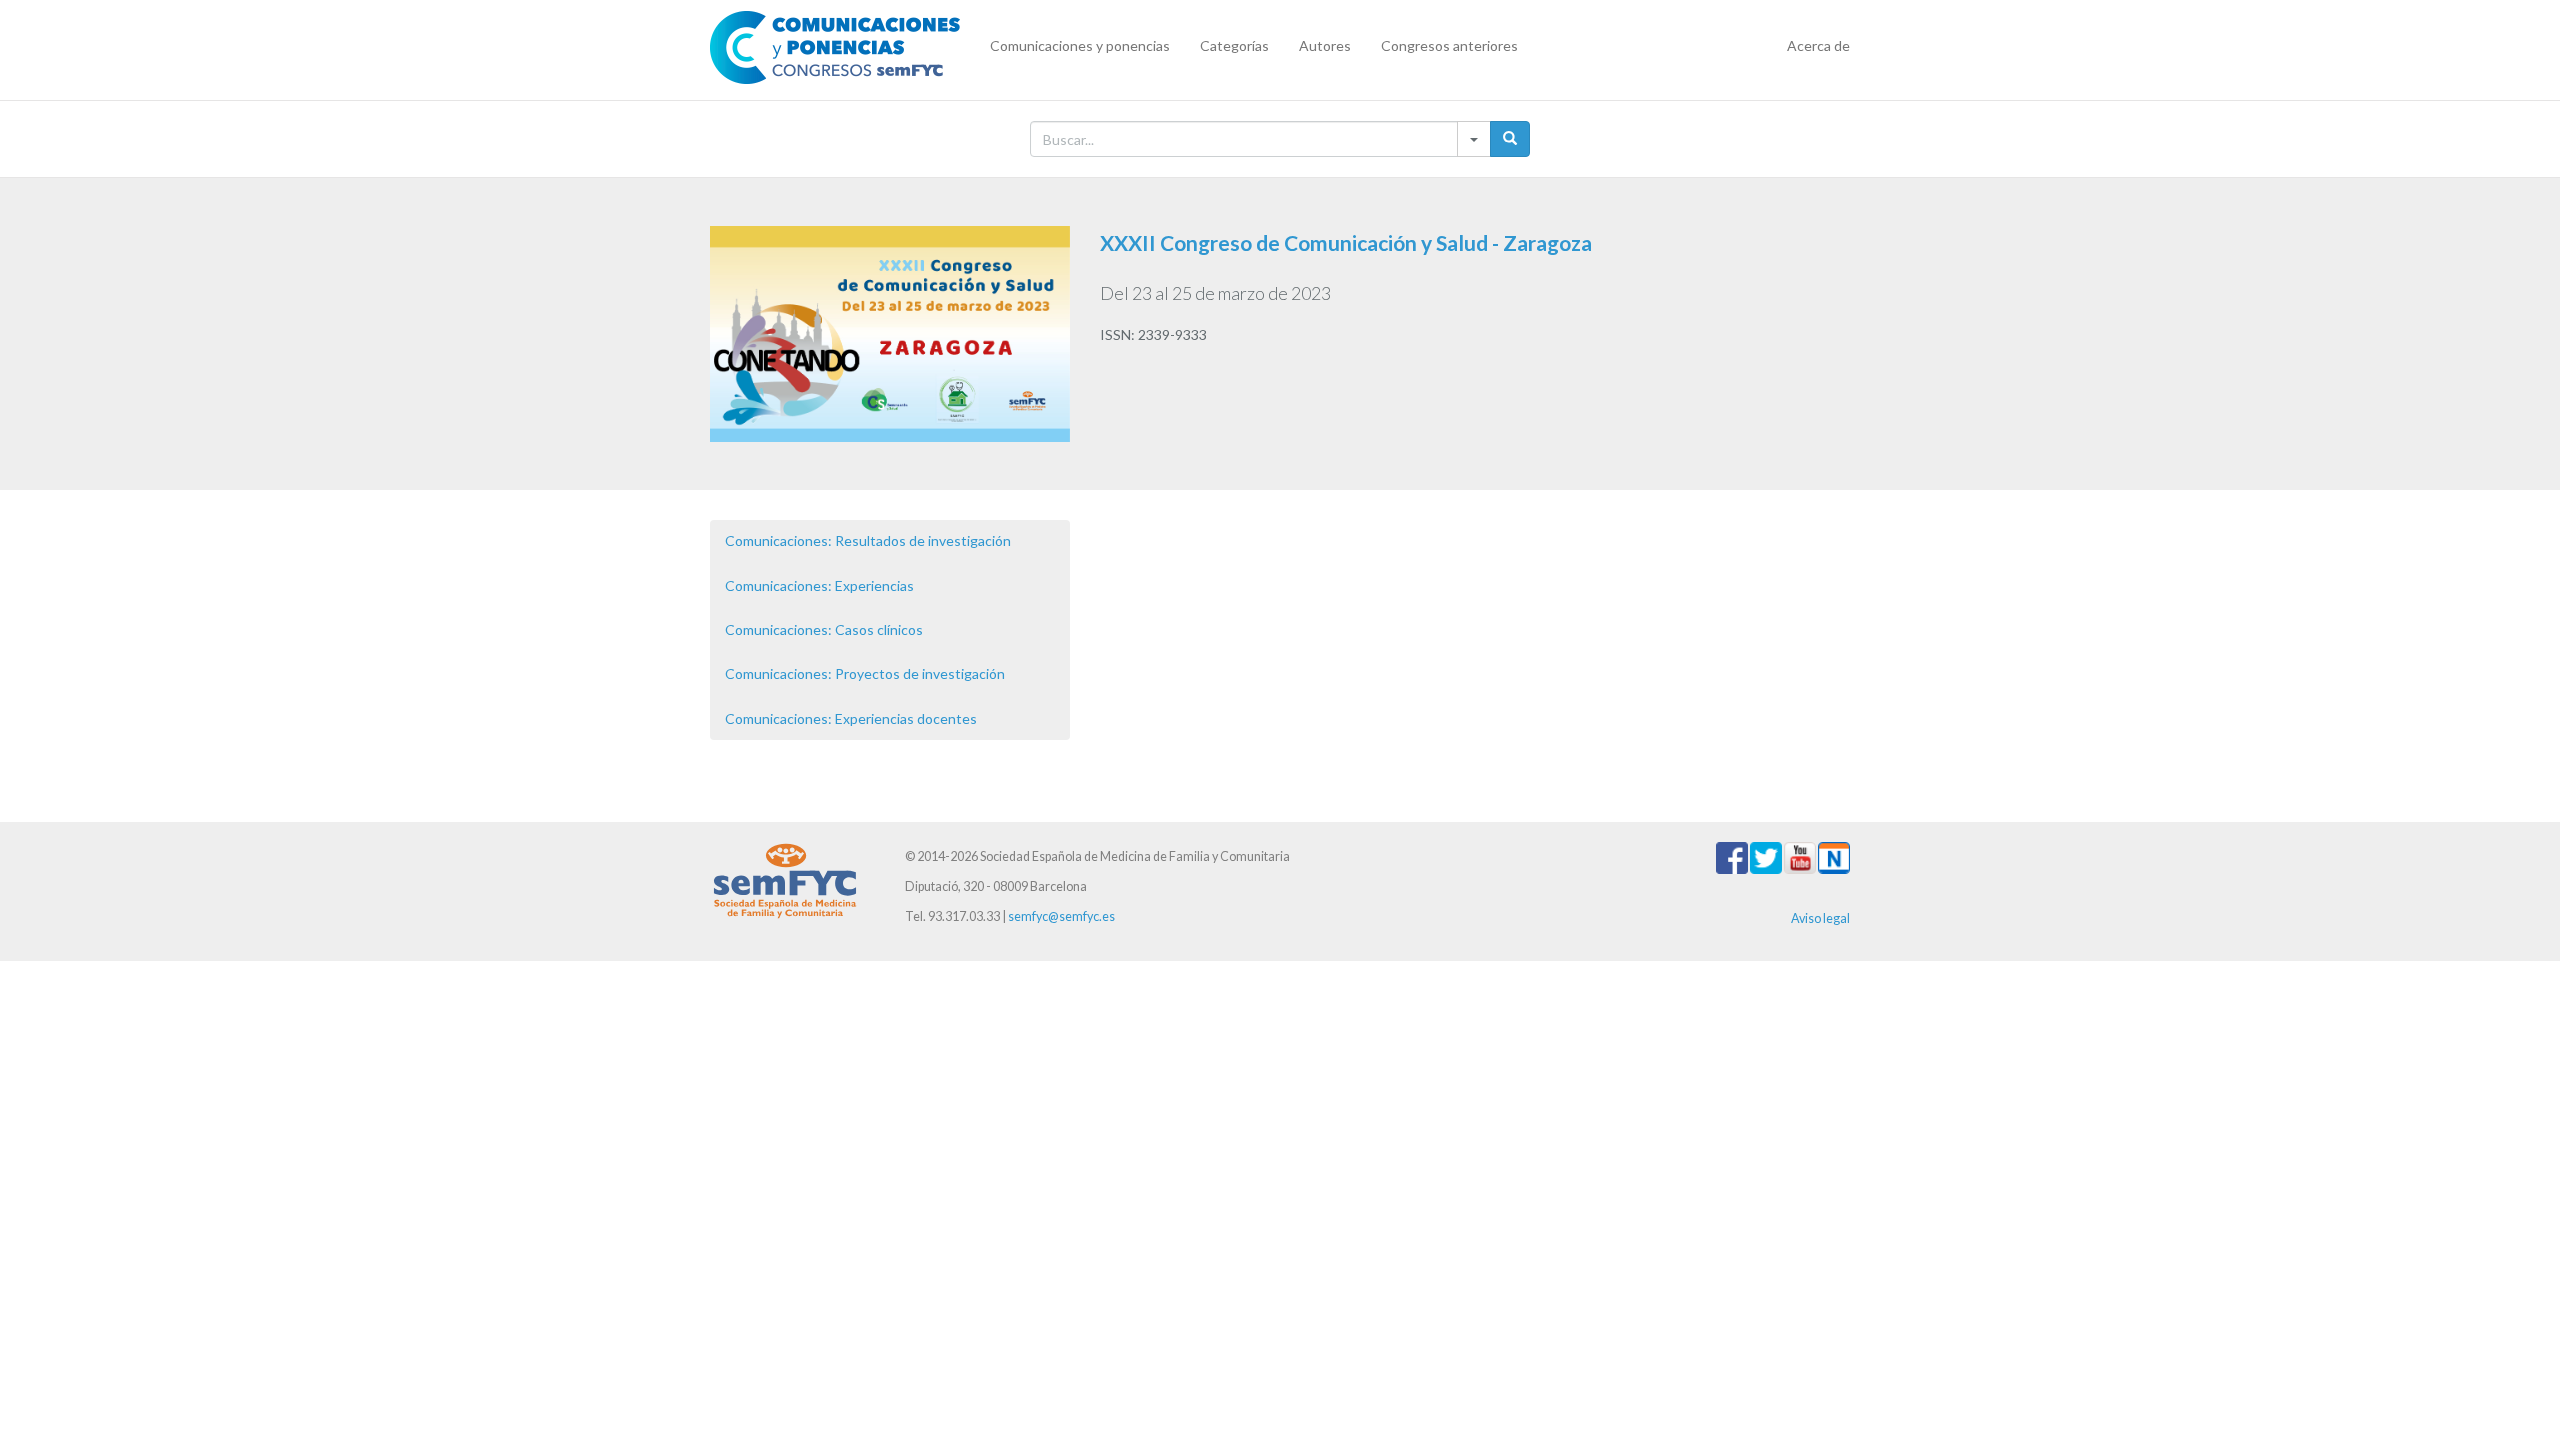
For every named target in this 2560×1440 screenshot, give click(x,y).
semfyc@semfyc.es (1061, 916)
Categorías (1234, 45)
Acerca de (1818, 45)
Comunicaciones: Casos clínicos (824, 629)
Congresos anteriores (1449, 45)
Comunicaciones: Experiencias (819, 585)
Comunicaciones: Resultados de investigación (868, 540)
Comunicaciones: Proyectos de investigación (865, 673)
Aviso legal (1820, 918)
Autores (1325, 45)
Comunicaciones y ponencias (1080, 45)
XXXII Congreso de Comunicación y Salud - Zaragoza (1346, 242)
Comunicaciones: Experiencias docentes (851, 718)
